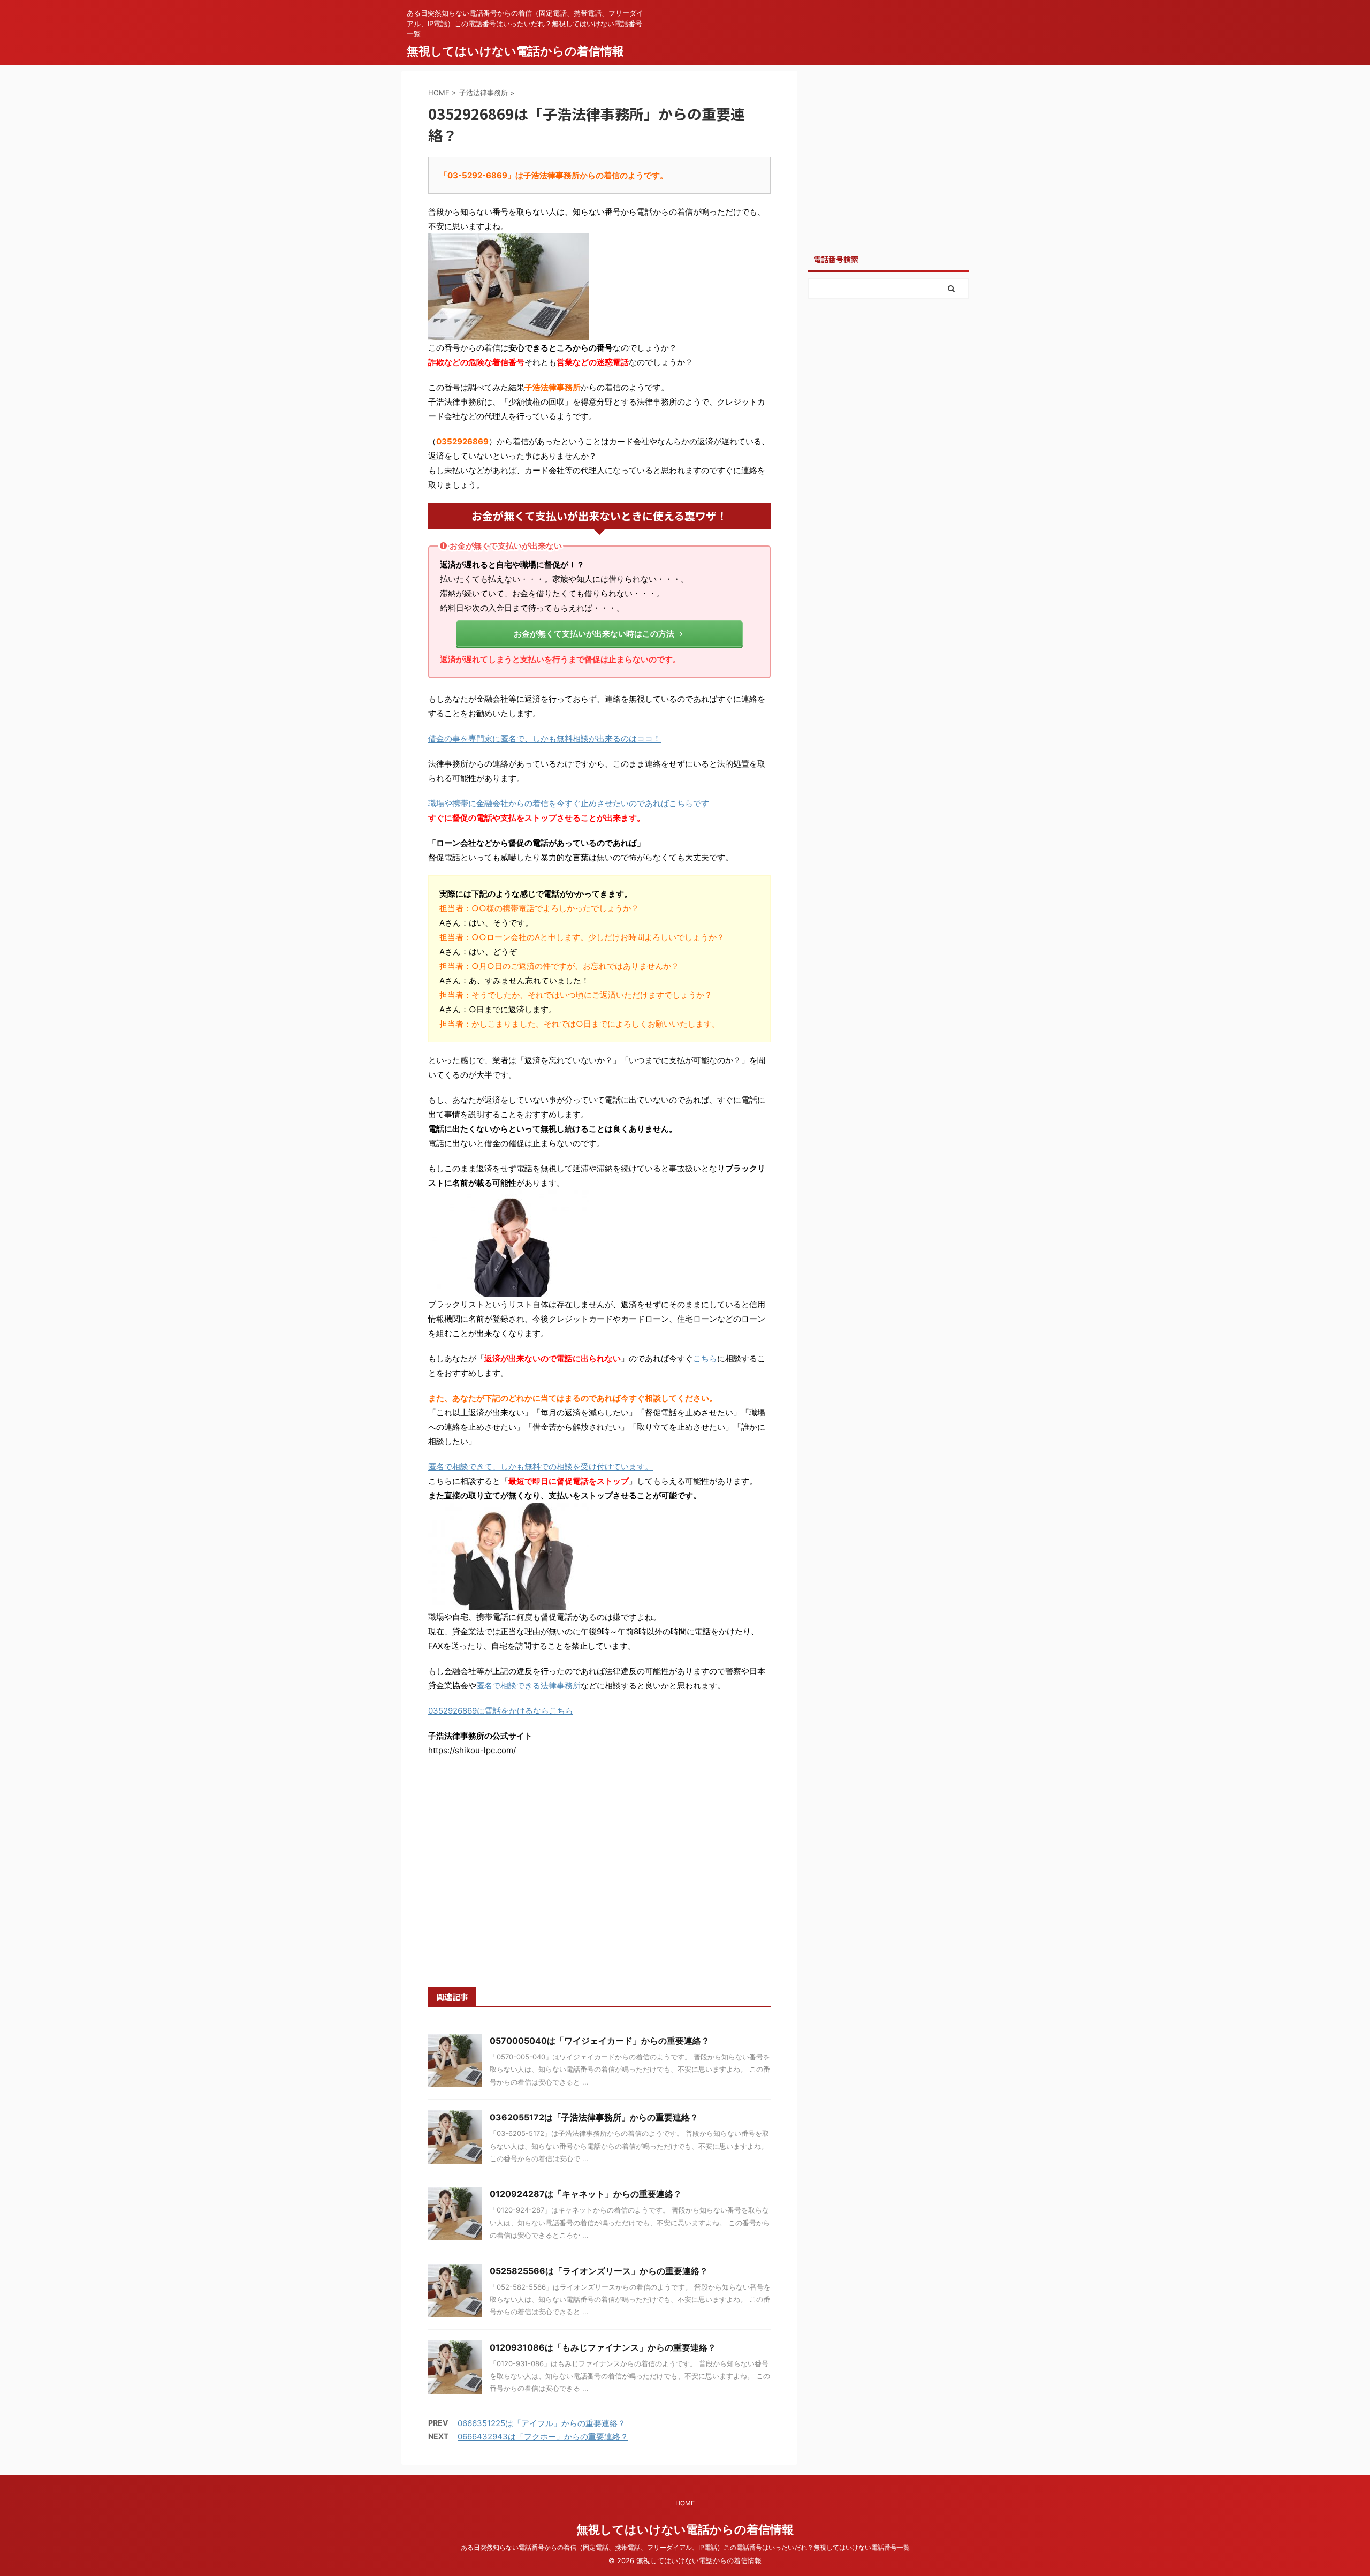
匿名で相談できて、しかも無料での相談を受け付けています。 (541, 1467)
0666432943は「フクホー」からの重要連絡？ (543, 2437)
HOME (685, 2503)
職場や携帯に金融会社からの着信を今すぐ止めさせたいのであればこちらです (569, 803)
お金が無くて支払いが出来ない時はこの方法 (594, 634)
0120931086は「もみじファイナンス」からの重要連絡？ (603, 2347)
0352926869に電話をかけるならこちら (501, 1711)
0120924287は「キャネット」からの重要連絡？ (586, 2194)
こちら (705, 1358)
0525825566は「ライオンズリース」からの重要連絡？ (599, 2271)
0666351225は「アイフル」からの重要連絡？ (542, 2423)
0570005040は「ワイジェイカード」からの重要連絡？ (600, 2041)
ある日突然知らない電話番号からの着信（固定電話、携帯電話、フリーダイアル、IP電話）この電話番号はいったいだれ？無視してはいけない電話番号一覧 (685, 2547)
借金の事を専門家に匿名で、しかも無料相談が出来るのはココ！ (545, 738)
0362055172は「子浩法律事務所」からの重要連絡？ (594, 2117)
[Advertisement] (599, 1884)
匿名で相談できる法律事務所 (528, 1685)
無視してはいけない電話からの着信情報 (515, 51)
